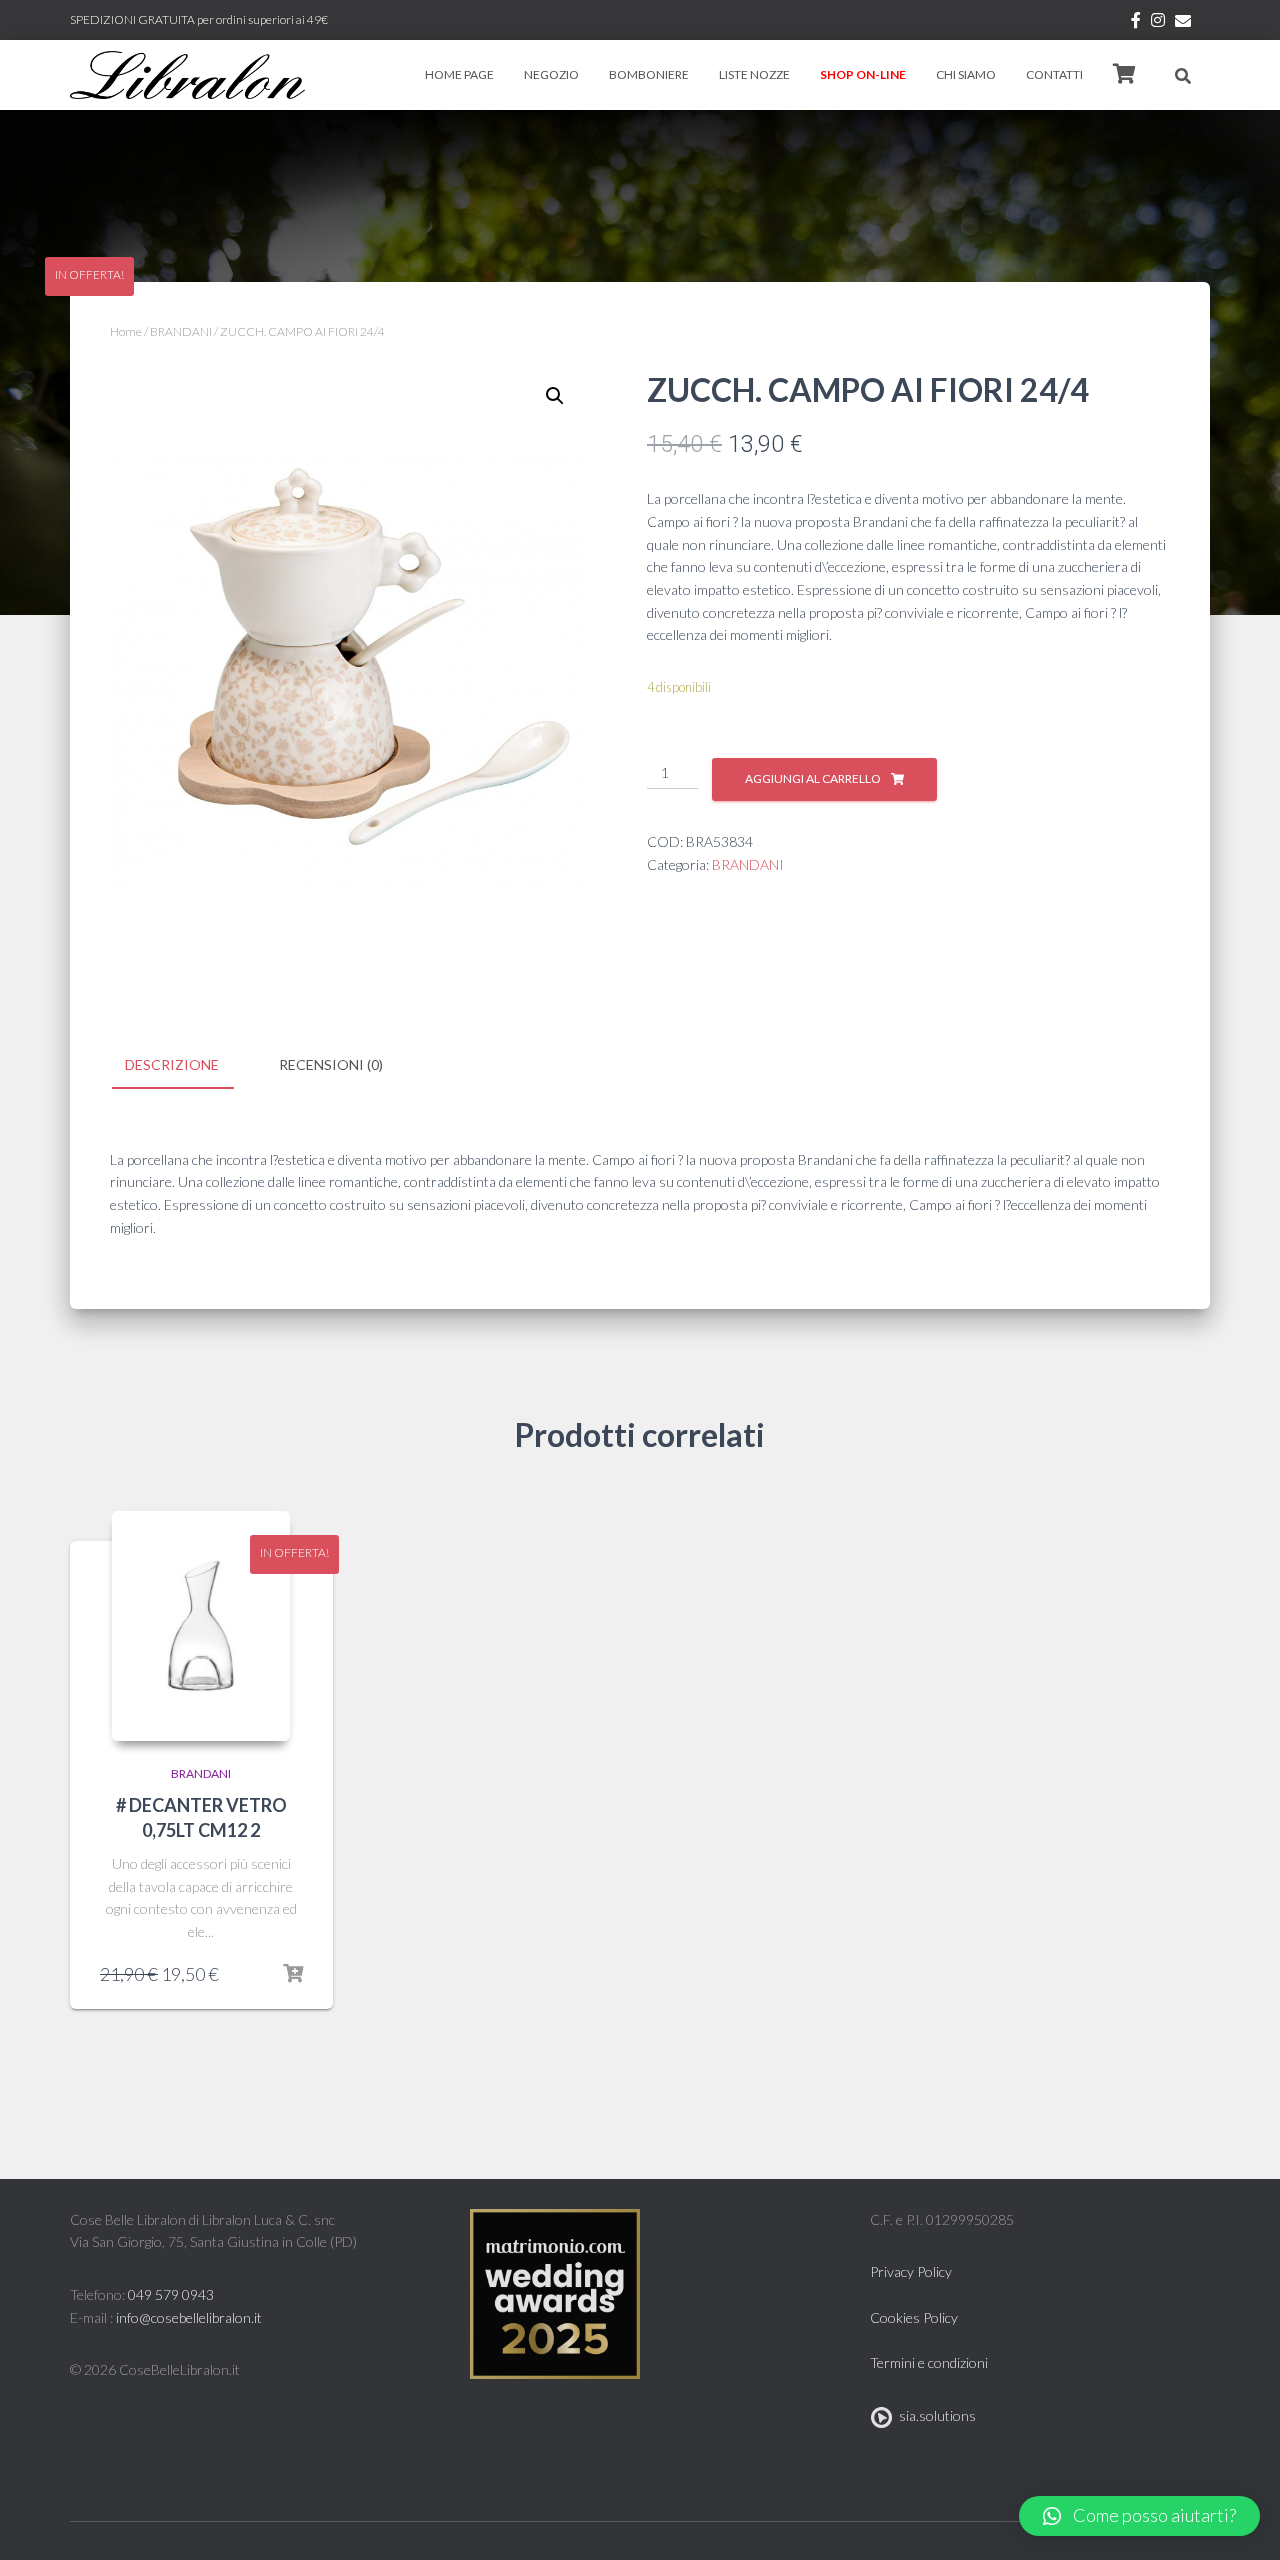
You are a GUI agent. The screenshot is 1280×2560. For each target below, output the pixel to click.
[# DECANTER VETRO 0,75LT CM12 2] (201, 1626)
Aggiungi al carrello (813, 778)
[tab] (187, 1066)
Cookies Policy (914, 2317)
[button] (1139, 2516)
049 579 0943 (171, 2294)
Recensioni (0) (331, 1064)
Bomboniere (649, 74)
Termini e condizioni (929, 2362)
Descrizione (172, 1064)
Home (126, 331)
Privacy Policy (911, 2271)
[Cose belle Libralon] (187, 75)
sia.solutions (934, 2415)
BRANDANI (181, 331)
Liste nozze (754, 74)
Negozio (551, 74)
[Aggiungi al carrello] (293, 1974)
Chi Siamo (966, 74)
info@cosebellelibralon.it (189, 2317)
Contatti (1054, 74)
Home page (459, 74)
